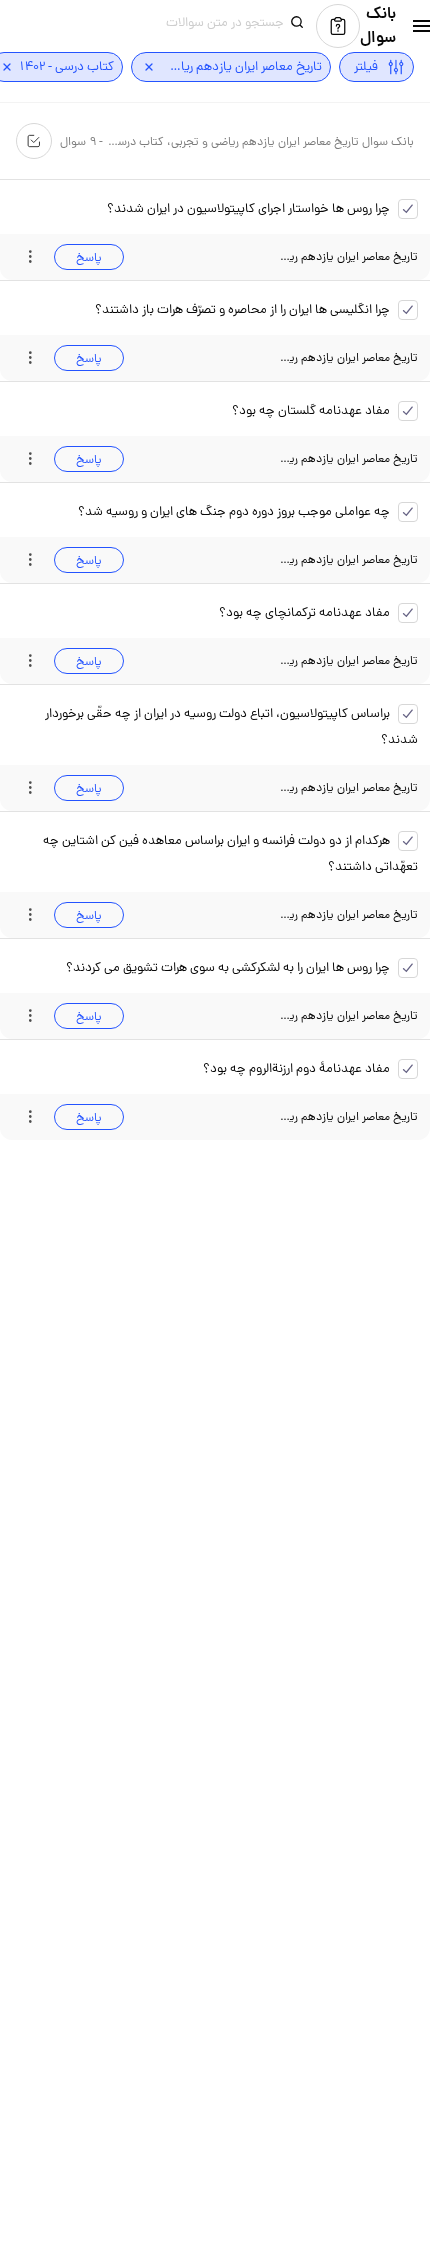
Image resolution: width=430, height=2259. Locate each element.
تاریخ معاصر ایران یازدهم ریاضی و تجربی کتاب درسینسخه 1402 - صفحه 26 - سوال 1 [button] (349, 458)
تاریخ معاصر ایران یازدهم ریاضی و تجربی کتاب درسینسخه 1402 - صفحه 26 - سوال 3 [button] (349, 660)
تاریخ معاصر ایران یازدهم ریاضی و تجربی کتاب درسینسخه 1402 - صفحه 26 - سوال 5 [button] (349, 914)
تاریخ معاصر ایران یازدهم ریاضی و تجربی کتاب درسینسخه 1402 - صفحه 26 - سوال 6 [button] (349, 1015)
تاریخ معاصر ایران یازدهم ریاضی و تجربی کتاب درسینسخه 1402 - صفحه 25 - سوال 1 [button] (349, 357)
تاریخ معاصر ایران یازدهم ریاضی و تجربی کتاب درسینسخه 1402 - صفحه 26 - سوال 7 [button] (349, 1116)
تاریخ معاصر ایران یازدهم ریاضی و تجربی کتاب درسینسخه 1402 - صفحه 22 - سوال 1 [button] (349, 256)
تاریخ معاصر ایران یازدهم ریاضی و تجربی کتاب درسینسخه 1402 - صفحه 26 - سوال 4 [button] (349, 787)
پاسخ (89, 257)
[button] (409, 26)
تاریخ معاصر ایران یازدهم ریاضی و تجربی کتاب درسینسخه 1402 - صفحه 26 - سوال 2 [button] (349, 559)
